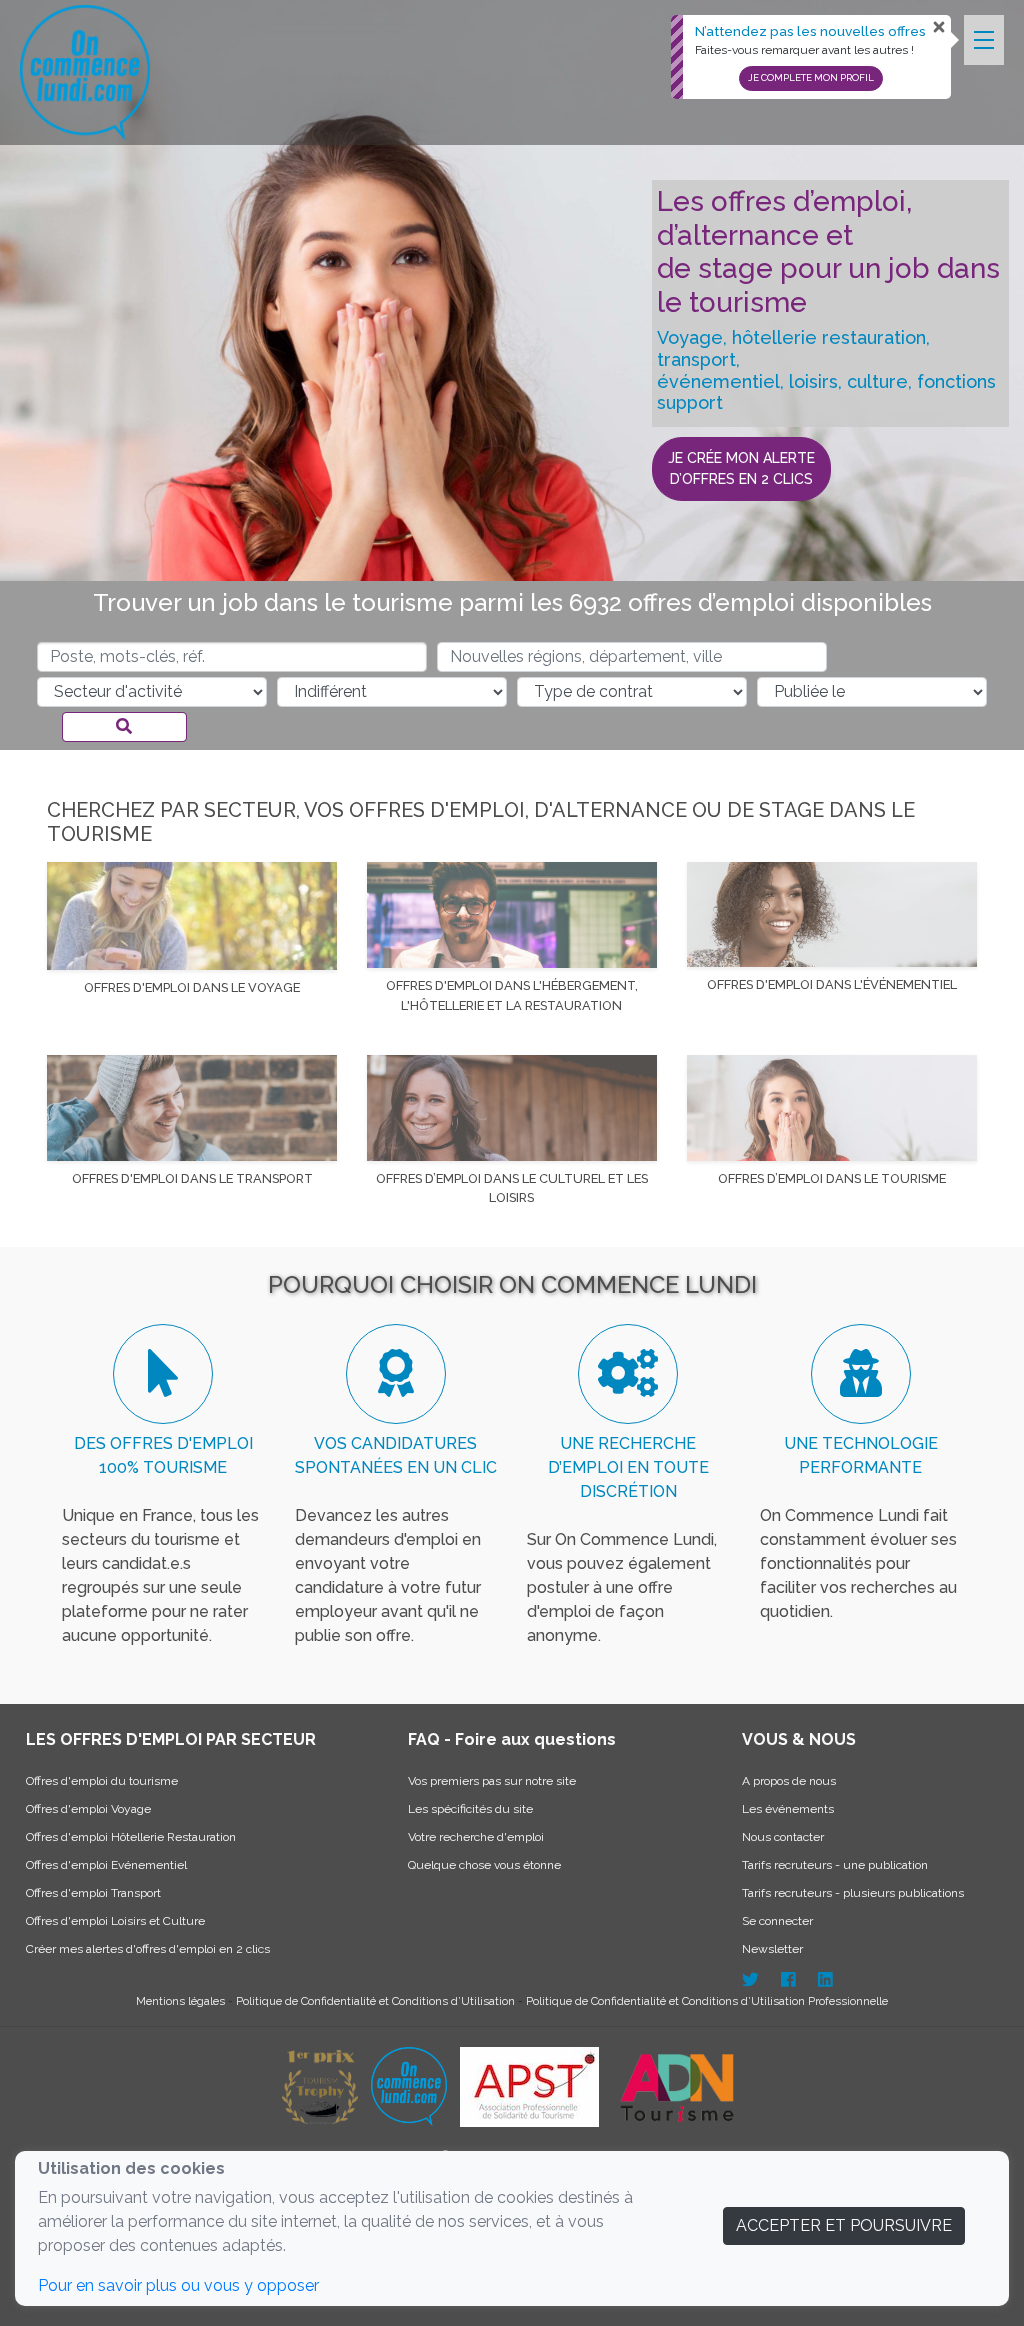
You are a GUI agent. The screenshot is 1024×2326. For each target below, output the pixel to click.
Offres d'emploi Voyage (88, 1809)
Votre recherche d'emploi (476, 1837)
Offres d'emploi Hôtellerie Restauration (131, 1837)
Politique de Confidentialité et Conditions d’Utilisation (377, 2001)
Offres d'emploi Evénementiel (106, 1865)
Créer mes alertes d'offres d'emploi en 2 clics (148, 1949)
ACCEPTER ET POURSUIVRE (844, 2225)
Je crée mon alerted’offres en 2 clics (741, 468)
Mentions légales (182, 2001)
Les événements (788, 1809)
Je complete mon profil (811, 77)
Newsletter (772, 1949)
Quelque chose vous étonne (484, 1865)
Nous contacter (783, 1837)
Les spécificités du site (470, 1809)
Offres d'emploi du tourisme (102, 1781)
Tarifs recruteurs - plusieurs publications (853, 1893)
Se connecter (777, 1921)
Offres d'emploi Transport (93, 1893)
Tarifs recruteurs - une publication (835, 1865)
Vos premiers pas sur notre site (492, 1781)
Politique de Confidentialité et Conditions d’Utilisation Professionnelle (707, 2001)
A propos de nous (789, 1781)
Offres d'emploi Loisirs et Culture (115, 1921)
